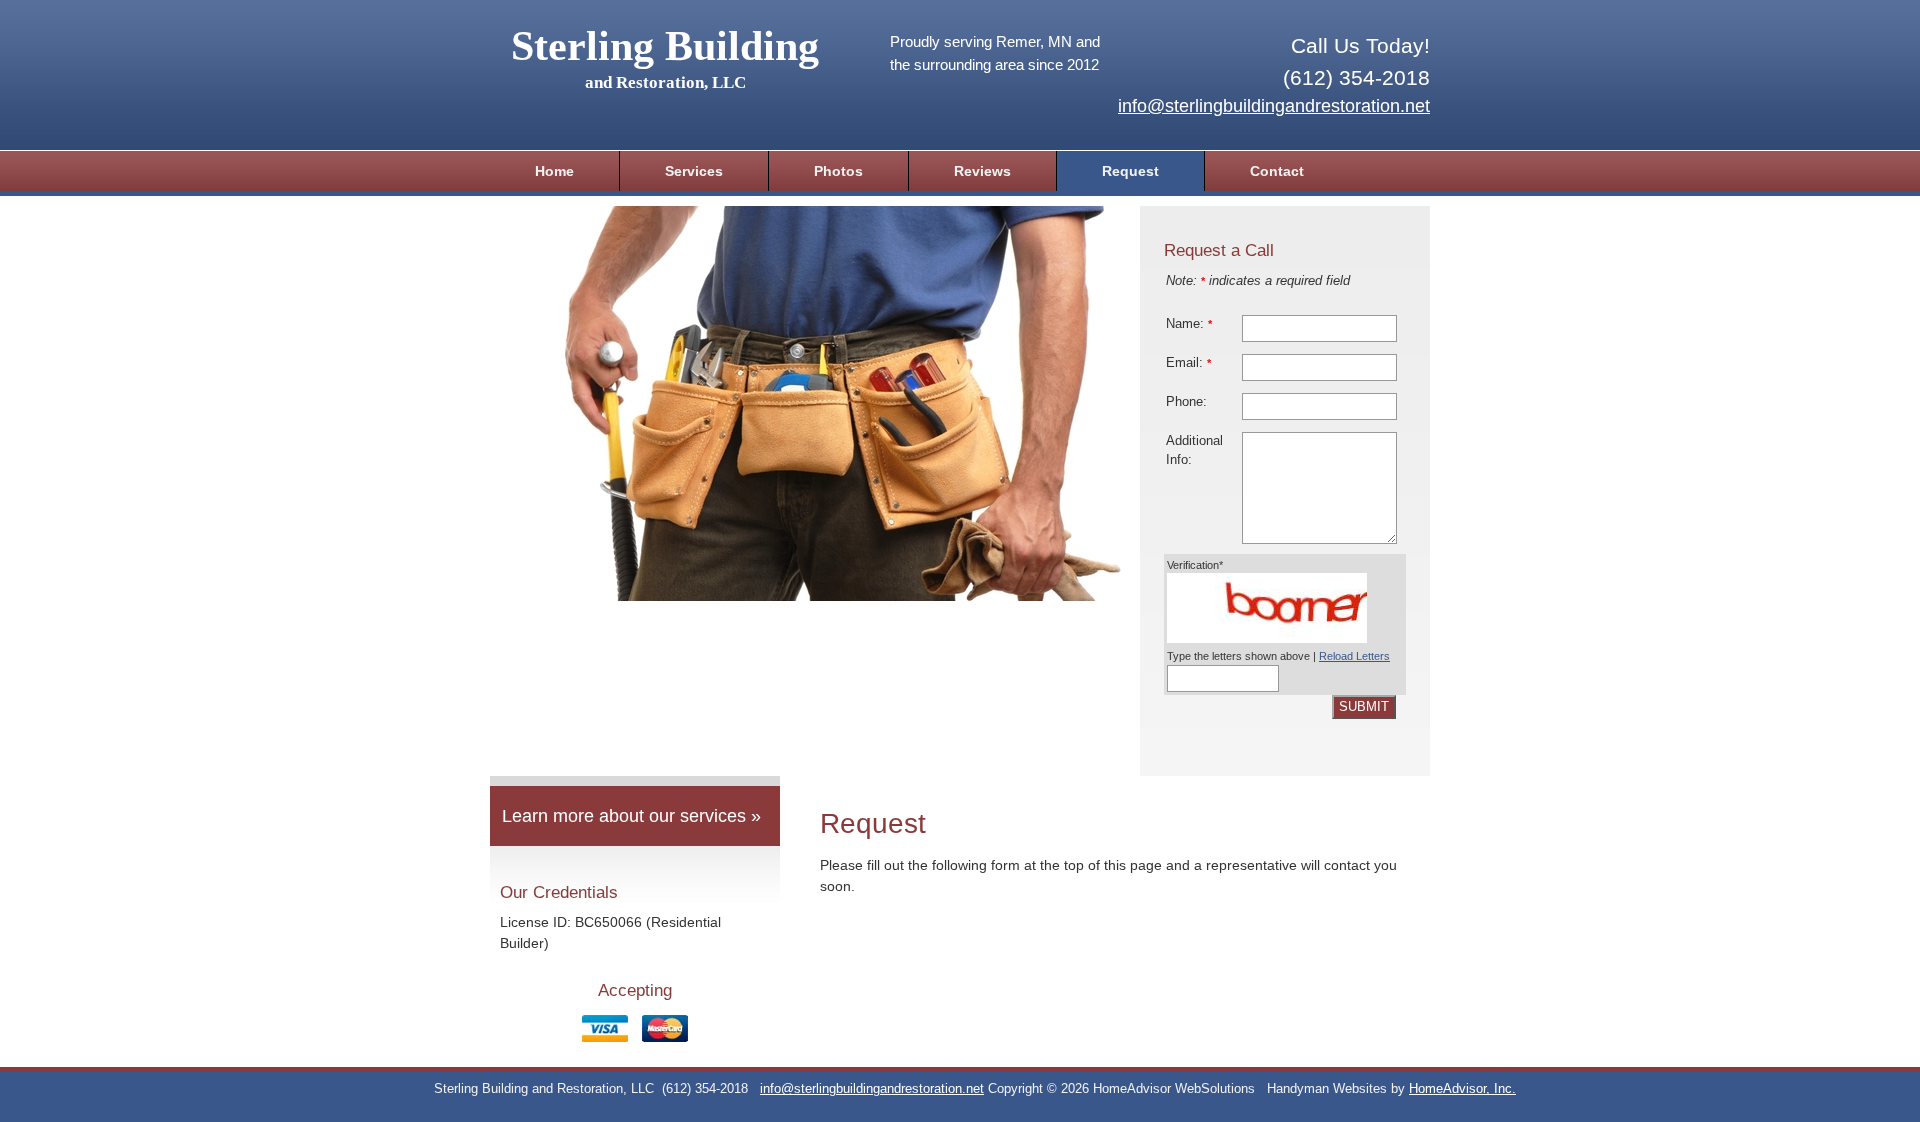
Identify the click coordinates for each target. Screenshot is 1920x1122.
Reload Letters (1354, 656)
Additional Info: (1194, 450)
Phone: (1186, 402)
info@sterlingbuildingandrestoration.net (1274, 106)
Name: (1189, 324)
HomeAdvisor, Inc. (1462, 1089)
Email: (1188, 363)
